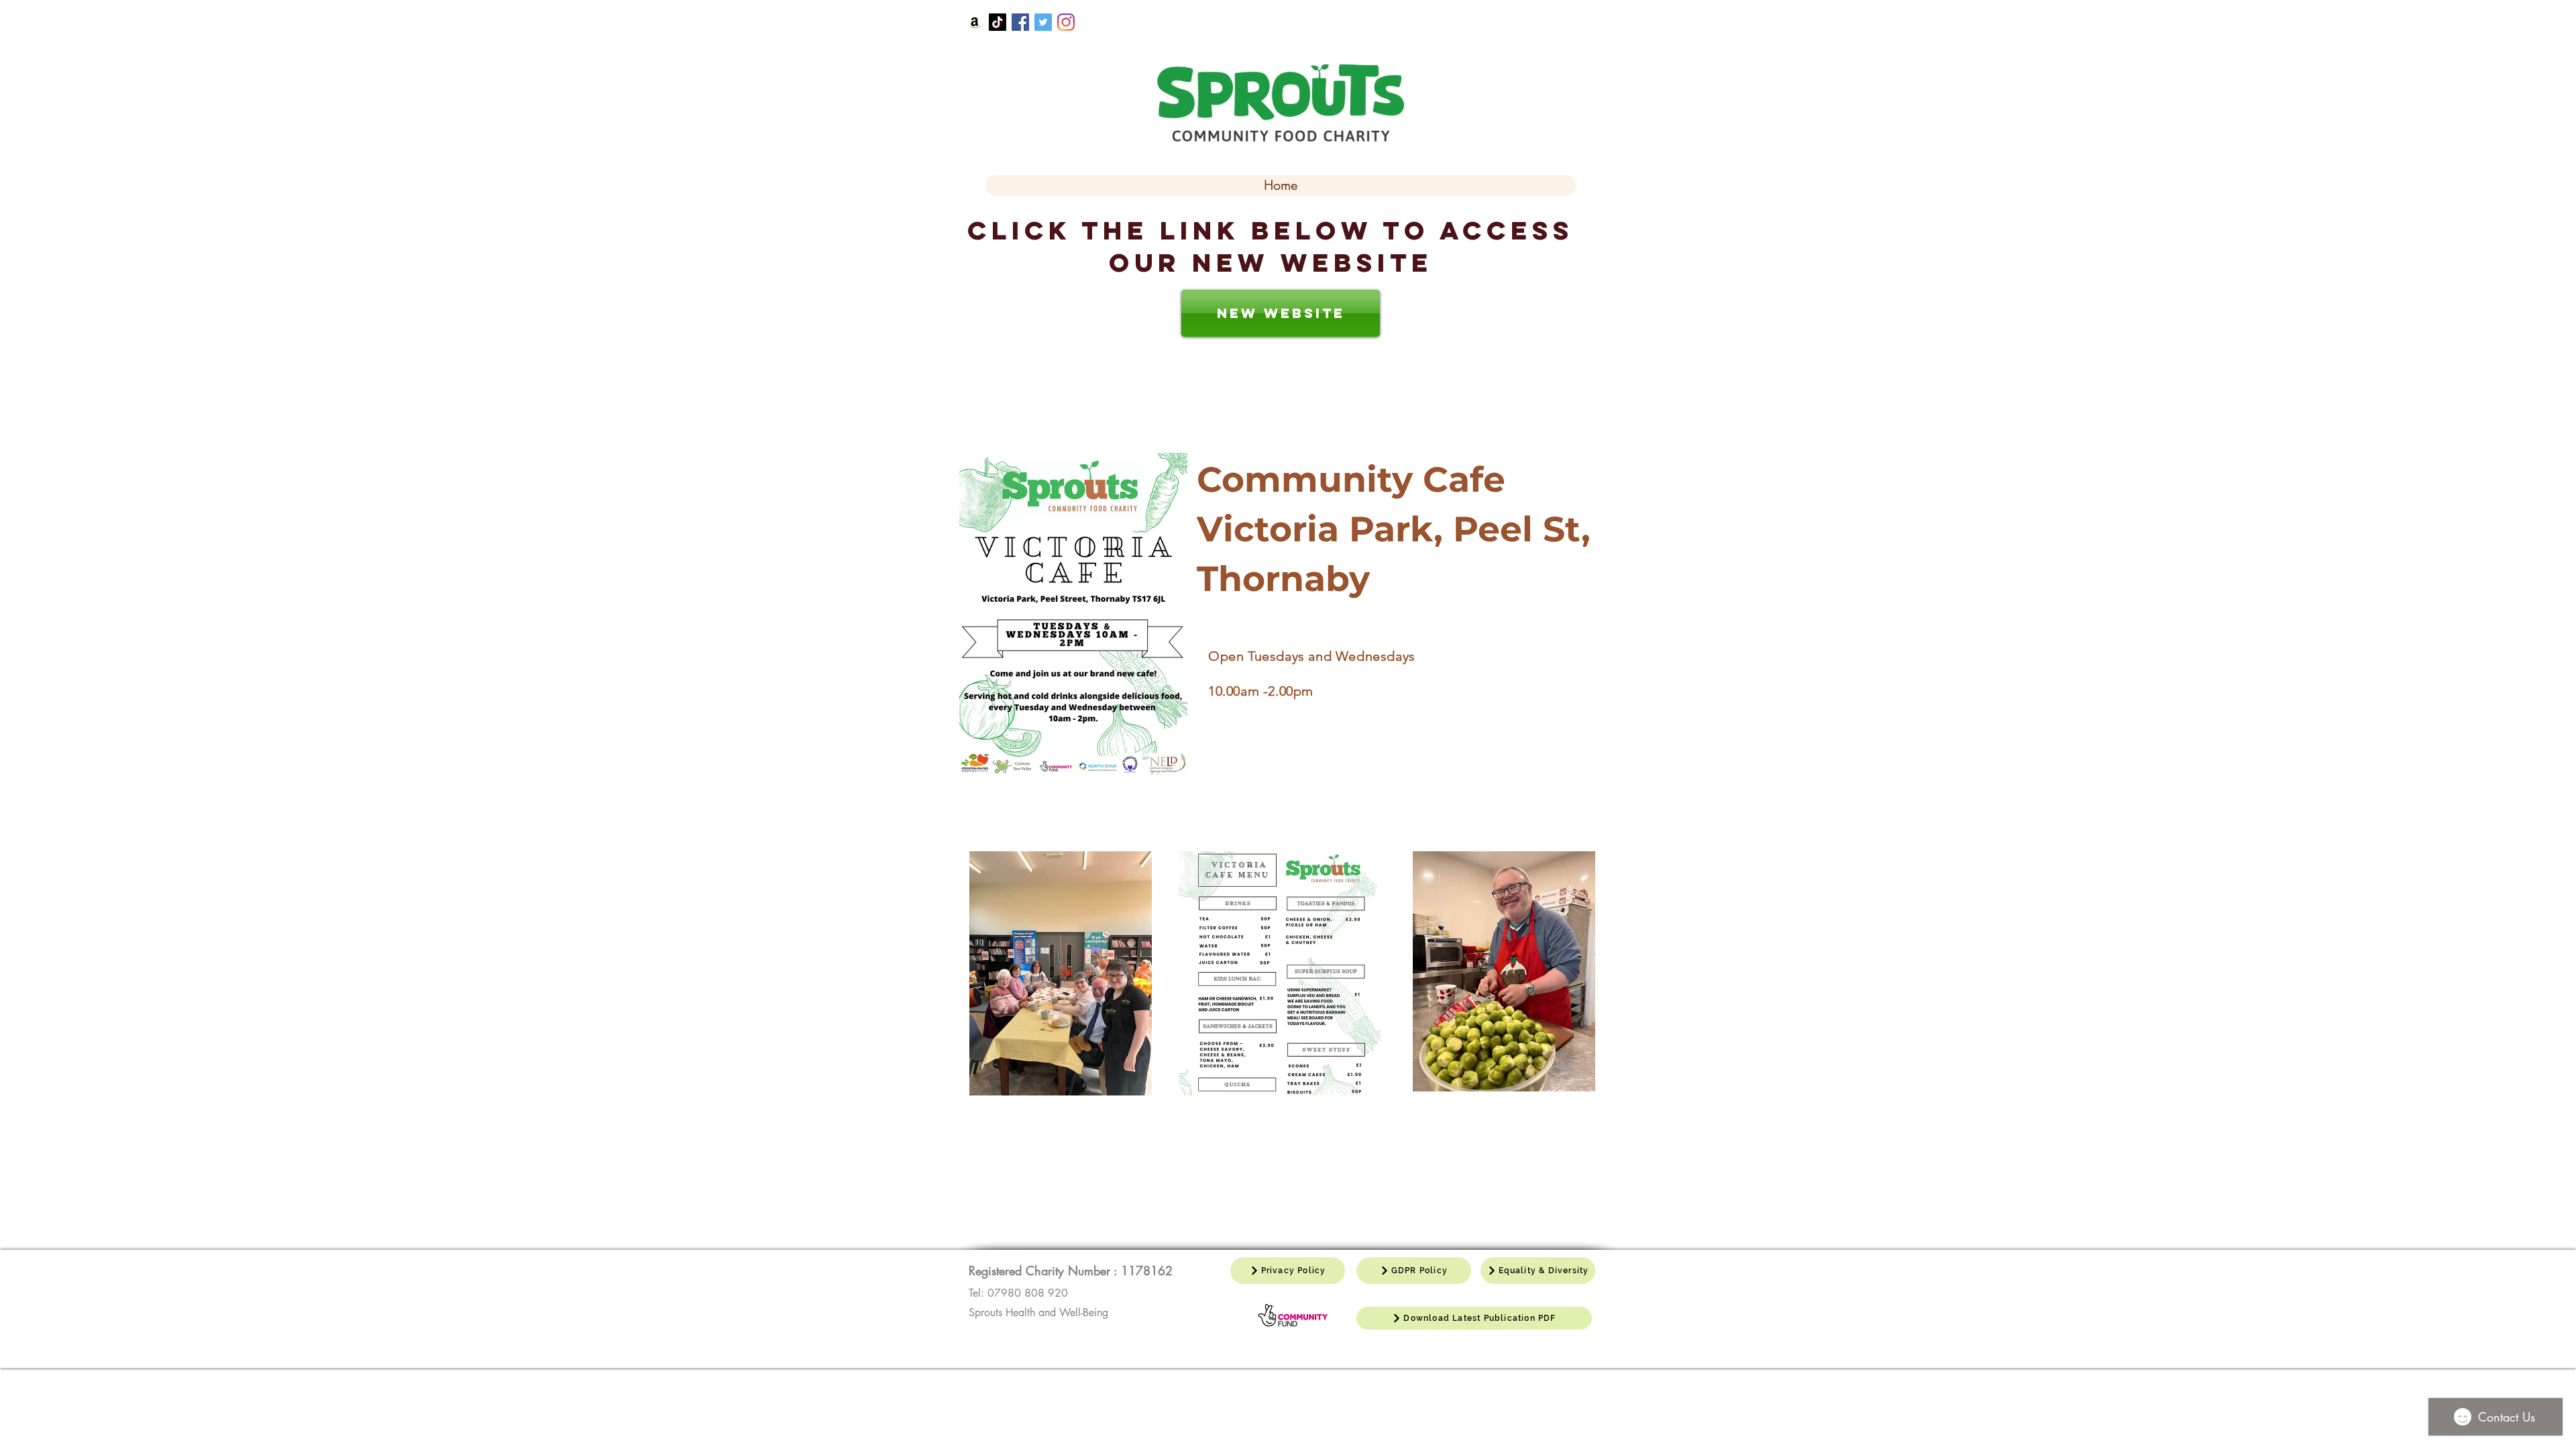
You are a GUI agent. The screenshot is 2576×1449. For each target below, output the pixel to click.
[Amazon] (975, 22)
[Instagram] (1066, 22)
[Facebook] (1020, 22)
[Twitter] (1043, 22)
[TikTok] (998, 22)
